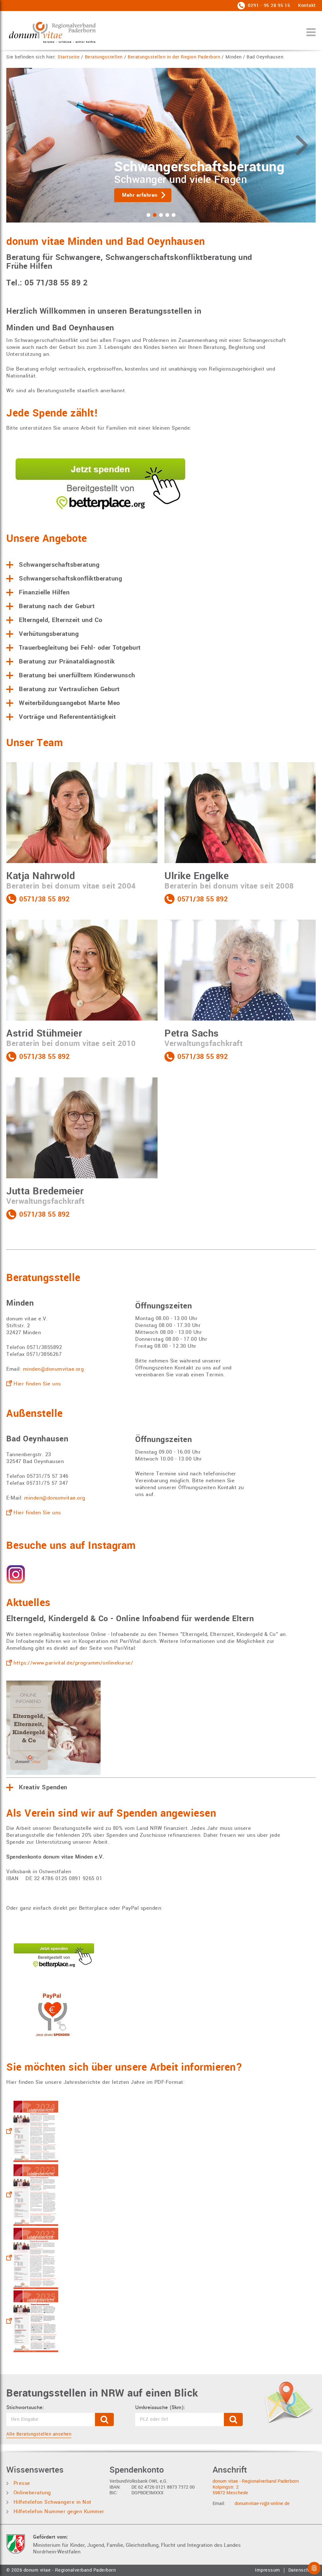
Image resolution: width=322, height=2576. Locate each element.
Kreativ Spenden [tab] (43, 1787)
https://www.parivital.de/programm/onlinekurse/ (73, 1663)
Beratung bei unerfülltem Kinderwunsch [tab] (77, 675)
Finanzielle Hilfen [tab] (44, 592)
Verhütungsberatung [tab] (49, 634)
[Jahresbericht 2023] (32, 2195)
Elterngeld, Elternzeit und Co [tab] (61, 620)
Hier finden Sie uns (37, 1384)
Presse (21, 2483)
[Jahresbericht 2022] (32, 2258)
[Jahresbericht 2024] (32, 2131)
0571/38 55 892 (44, 900)
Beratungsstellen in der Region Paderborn (174, 57)
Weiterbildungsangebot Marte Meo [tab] (69, 703)
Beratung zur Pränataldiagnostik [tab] (67, 662)
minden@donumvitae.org (53, 1369)
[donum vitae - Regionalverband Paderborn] (52, 32)
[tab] (148, 215)
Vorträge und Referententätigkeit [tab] (67, 717)
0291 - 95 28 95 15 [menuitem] (268, 6)
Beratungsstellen (104, 57)
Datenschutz (302, 2570)
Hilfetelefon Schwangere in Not (52, 2502)
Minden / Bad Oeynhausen (255, 57)
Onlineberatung (31, 2493)
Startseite (69, 57)
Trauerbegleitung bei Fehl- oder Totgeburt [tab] (80, 648)
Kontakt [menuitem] (307, 6)
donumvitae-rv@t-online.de (262, 2504)
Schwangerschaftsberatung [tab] (59, 565)
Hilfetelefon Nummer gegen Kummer (58, 2511)
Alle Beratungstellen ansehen (39, 2434)
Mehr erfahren (203, 195)
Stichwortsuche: (25, 2408)
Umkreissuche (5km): (160, 2408)
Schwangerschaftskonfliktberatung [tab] (70, 579)
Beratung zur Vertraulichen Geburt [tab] (69, 689)
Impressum (268, 2570)
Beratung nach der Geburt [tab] (57, 606)
